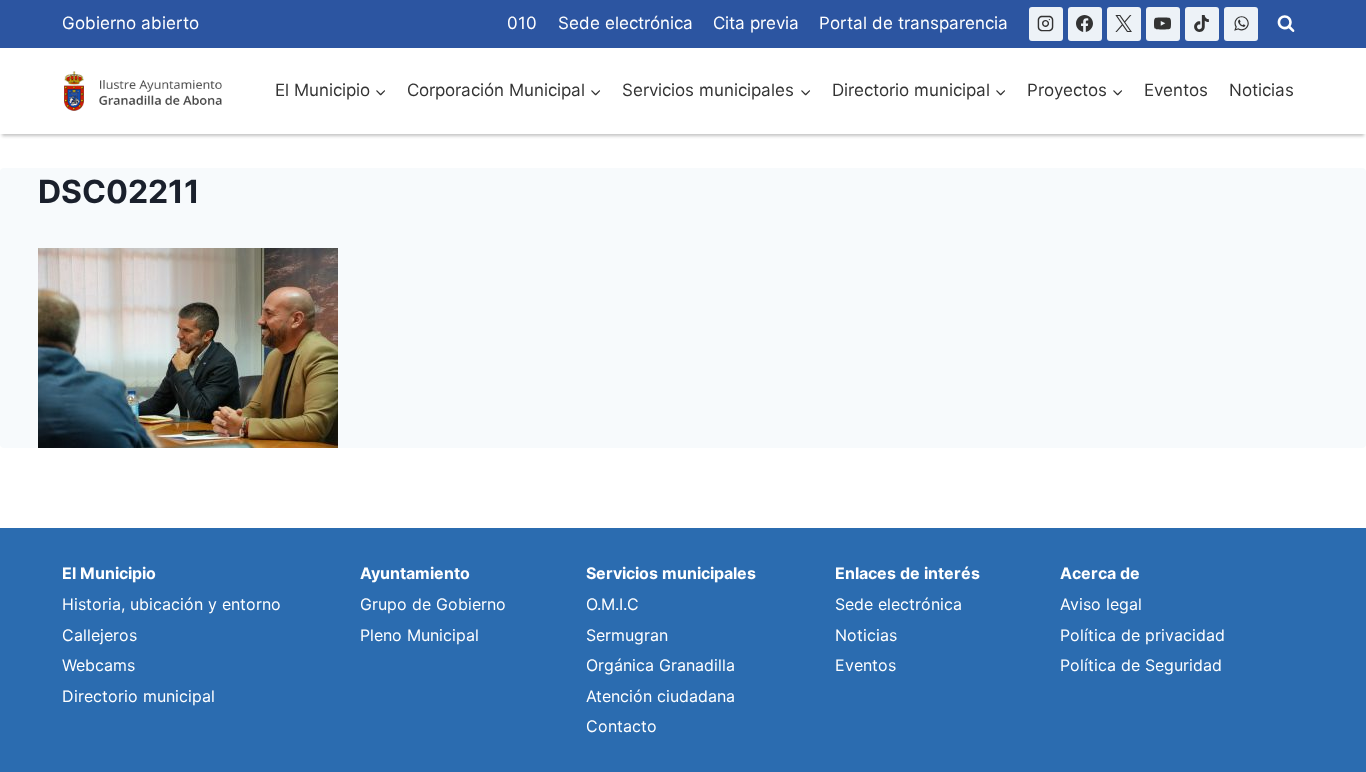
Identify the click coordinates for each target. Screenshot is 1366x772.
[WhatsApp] (1241, 24)
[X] (1124, 24)
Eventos (1176, 90)
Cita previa (756, 23)
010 (522, 23)
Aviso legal (1101, 604)
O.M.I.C (612, 604)
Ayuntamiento (415, 573)
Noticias (1261, 90)
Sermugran (627, 635)
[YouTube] (1163, 24)
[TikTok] (1202, 24)
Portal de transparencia (913, 23)
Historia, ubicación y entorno (171, 604)
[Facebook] (1085, 24)
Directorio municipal (138, 696)
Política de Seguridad (1141, 665)
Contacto (621, 726)
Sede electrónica (625, 23)
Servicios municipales (671, 573)
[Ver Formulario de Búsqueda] (1286, 24)
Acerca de (1100, 573)
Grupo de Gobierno (433, 604)
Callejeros (99, 635)
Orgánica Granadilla (660, 665)
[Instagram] (1046, 24)
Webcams (98, 665)
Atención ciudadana (660, 696)
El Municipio (109, 573)
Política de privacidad (1142, 635)
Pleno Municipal (419, 635)
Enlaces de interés (907, 573)
